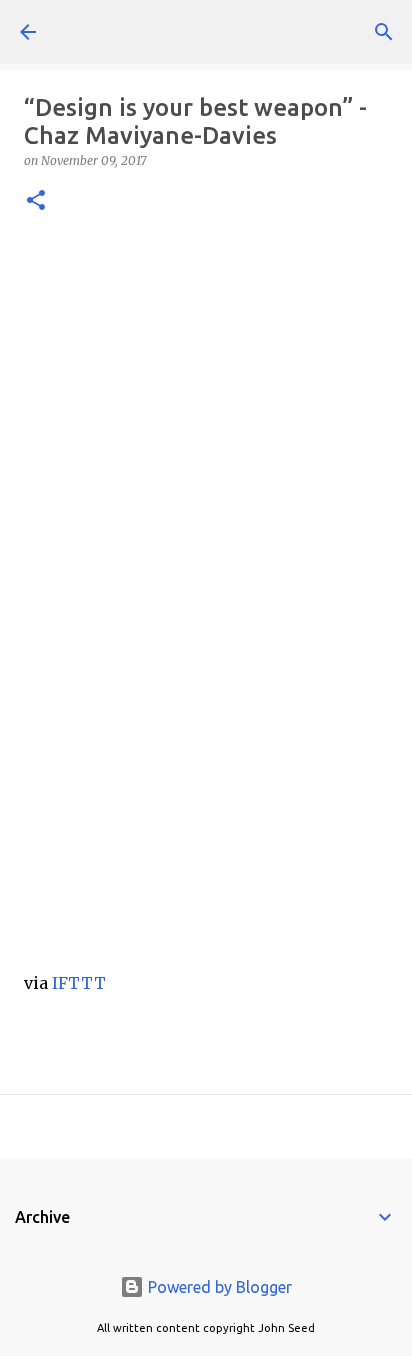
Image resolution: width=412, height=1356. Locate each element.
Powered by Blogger (218, 1287)
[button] (36, 201)
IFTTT (79, 983)
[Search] (384, 32)
